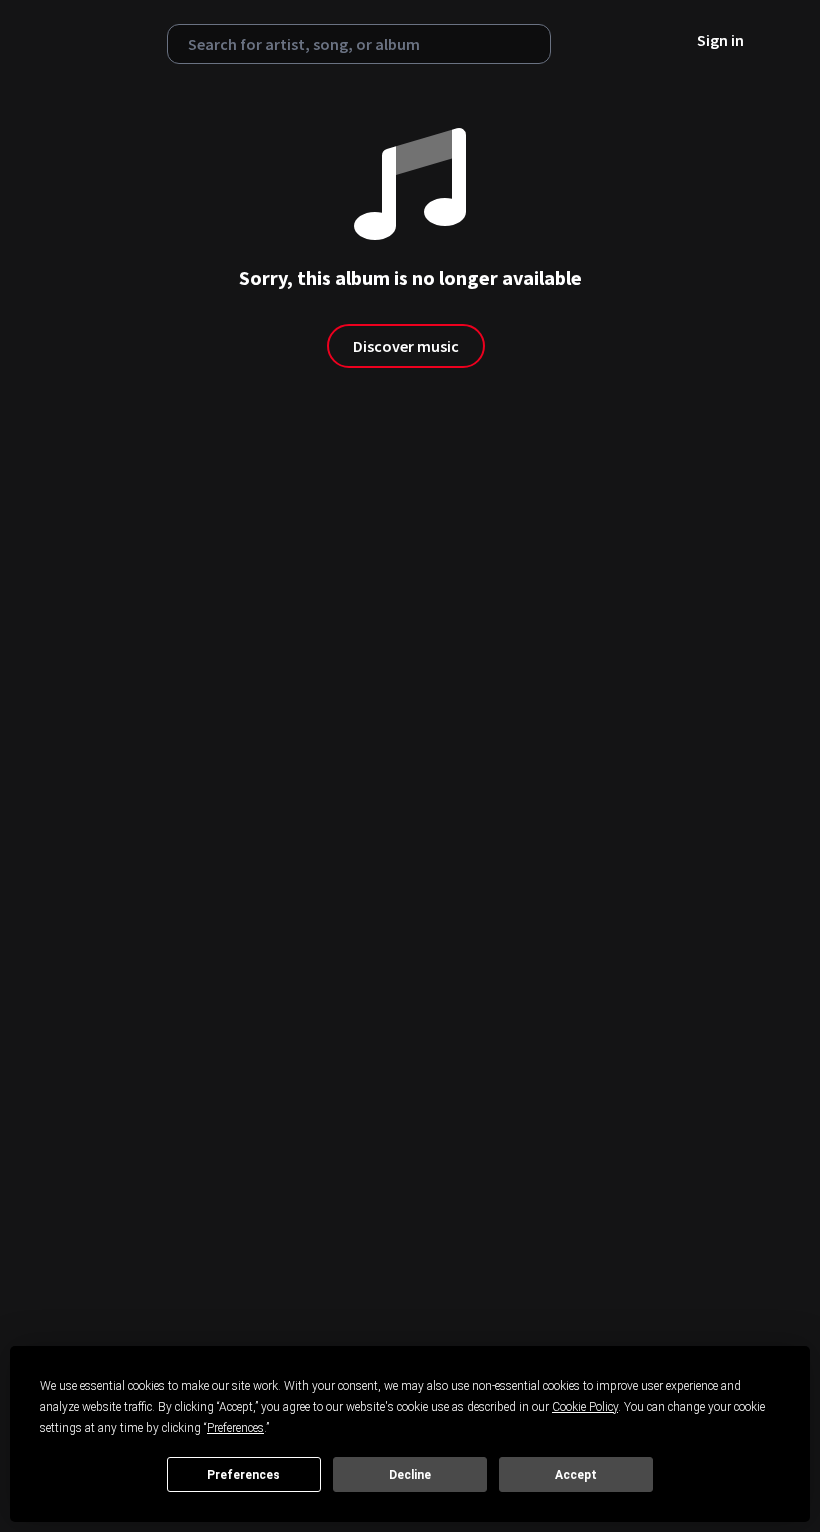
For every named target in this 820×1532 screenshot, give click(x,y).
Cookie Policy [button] (585, 1407)
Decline (410, 1475)
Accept (576, 1475)
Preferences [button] (235, 1428)
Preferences (243, 1475)
